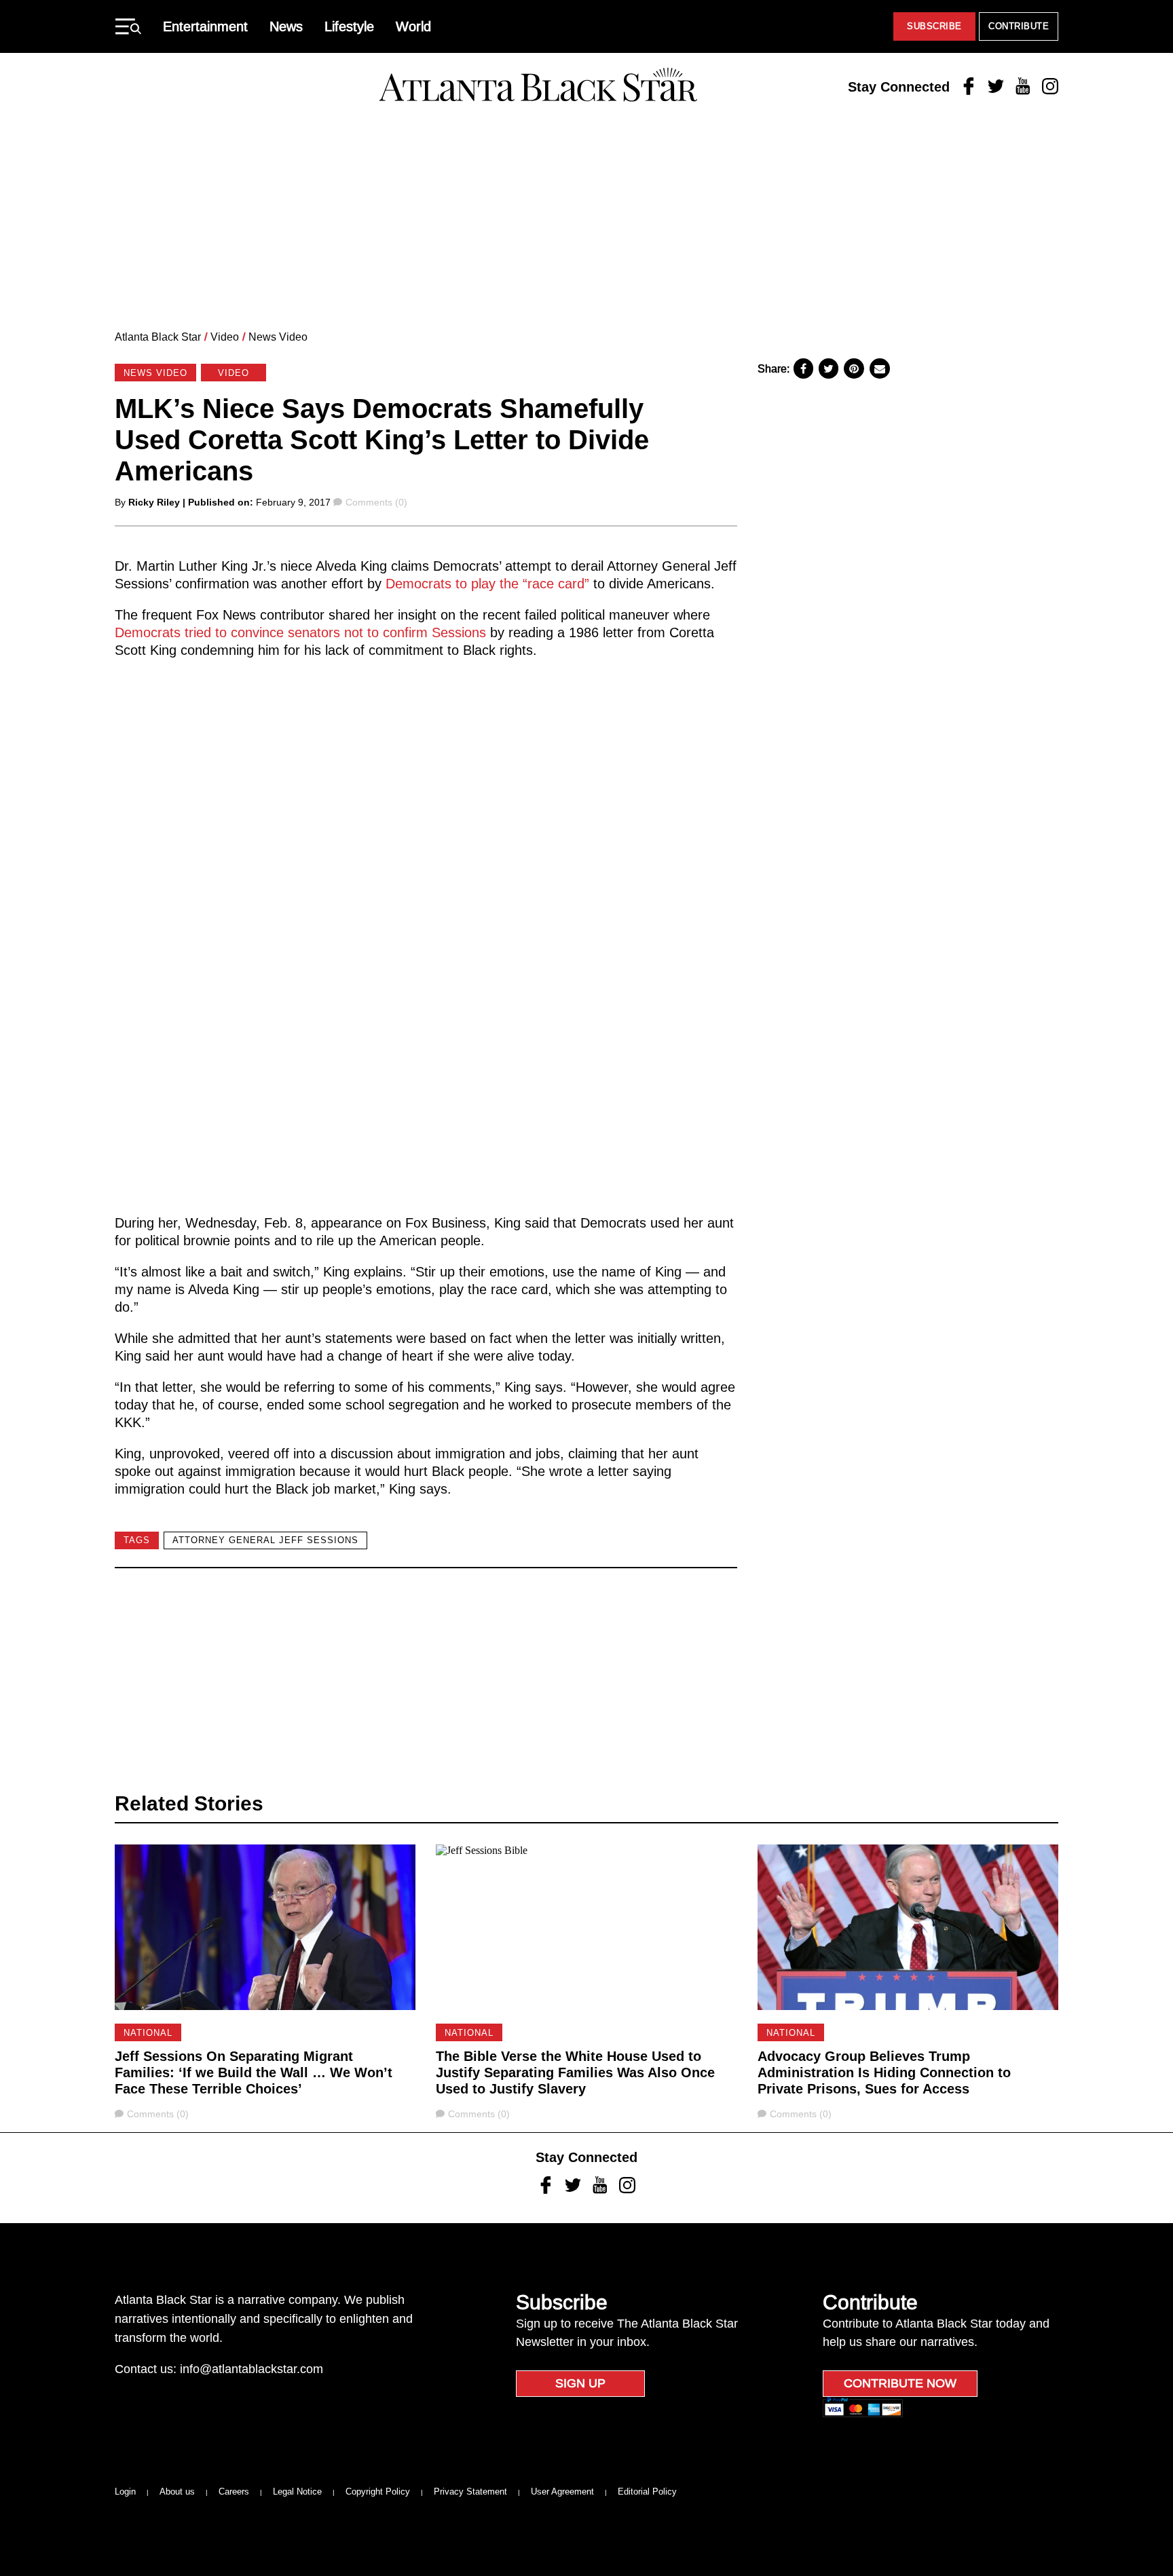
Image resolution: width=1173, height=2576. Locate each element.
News (286, 26)
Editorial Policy (647, 2492)
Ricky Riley (154, 502)
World (413, 26)
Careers (234, 2492)
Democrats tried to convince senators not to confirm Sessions (300, 632)
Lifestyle (349, 26)
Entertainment (205, 26)
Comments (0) (376, 502)
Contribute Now (900, 2383)
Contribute (1019, 26)
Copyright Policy (378, 2492)
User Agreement (562, 2492)
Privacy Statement (470, 2492)
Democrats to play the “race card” (487, 584)
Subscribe (934, 26)
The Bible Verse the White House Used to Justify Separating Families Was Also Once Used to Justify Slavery (575, 2072)
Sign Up (580, 2383)
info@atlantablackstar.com (252, 2369)
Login (125, 2492)
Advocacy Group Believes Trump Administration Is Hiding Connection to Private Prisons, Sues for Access (884, 2072)
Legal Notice (297, 2492)
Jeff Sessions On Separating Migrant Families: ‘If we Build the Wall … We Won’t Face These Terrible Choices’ (254, 2072)
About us (177, 2492)
